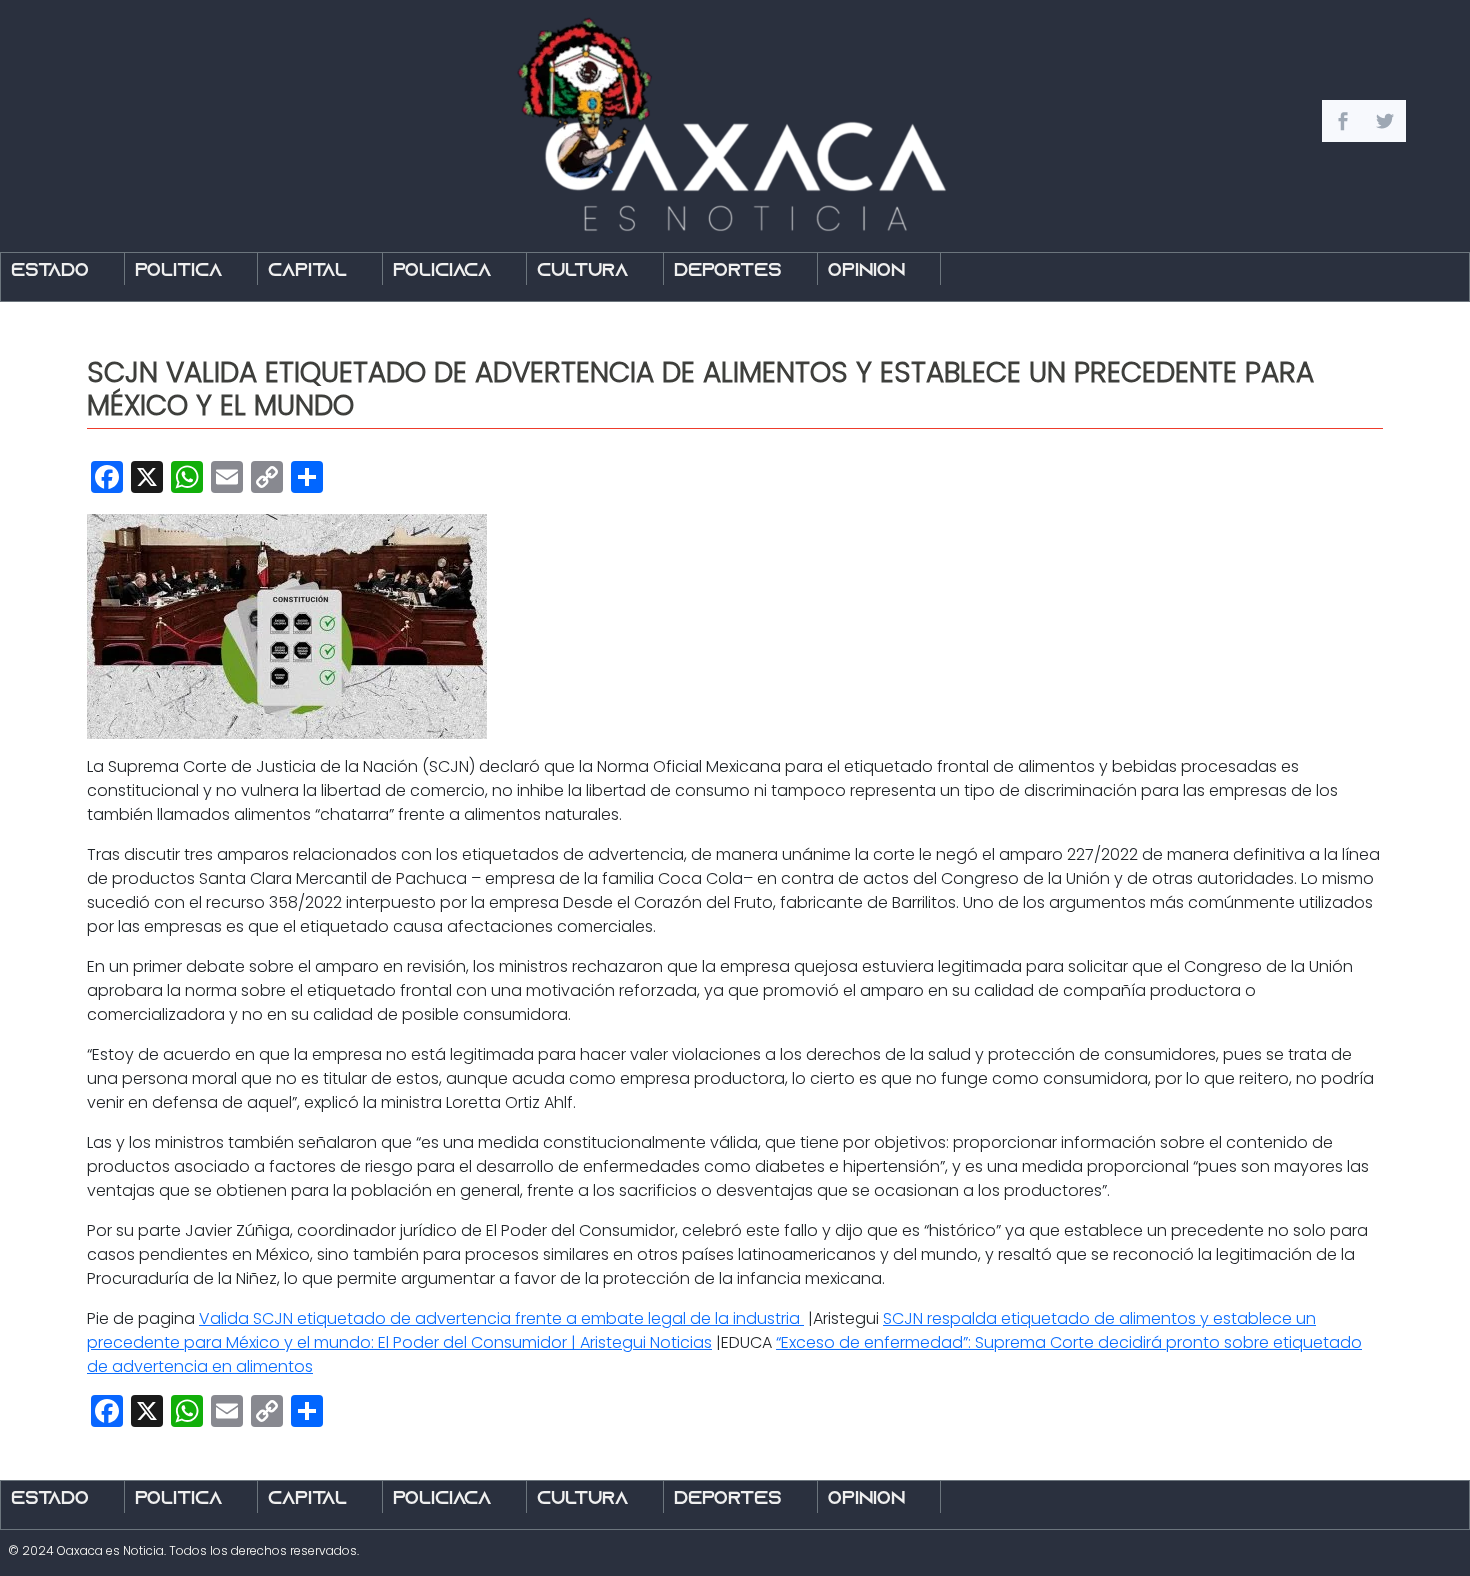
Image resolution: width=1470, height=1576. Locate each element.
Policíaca (442, 271)
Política (178, 271)
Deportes (728, 271)
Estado (50, 271)
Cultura (582, 271)
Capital (307, 271)
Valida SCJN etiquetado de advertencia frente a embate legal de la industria (501, 1318)
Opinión (866, 271)
